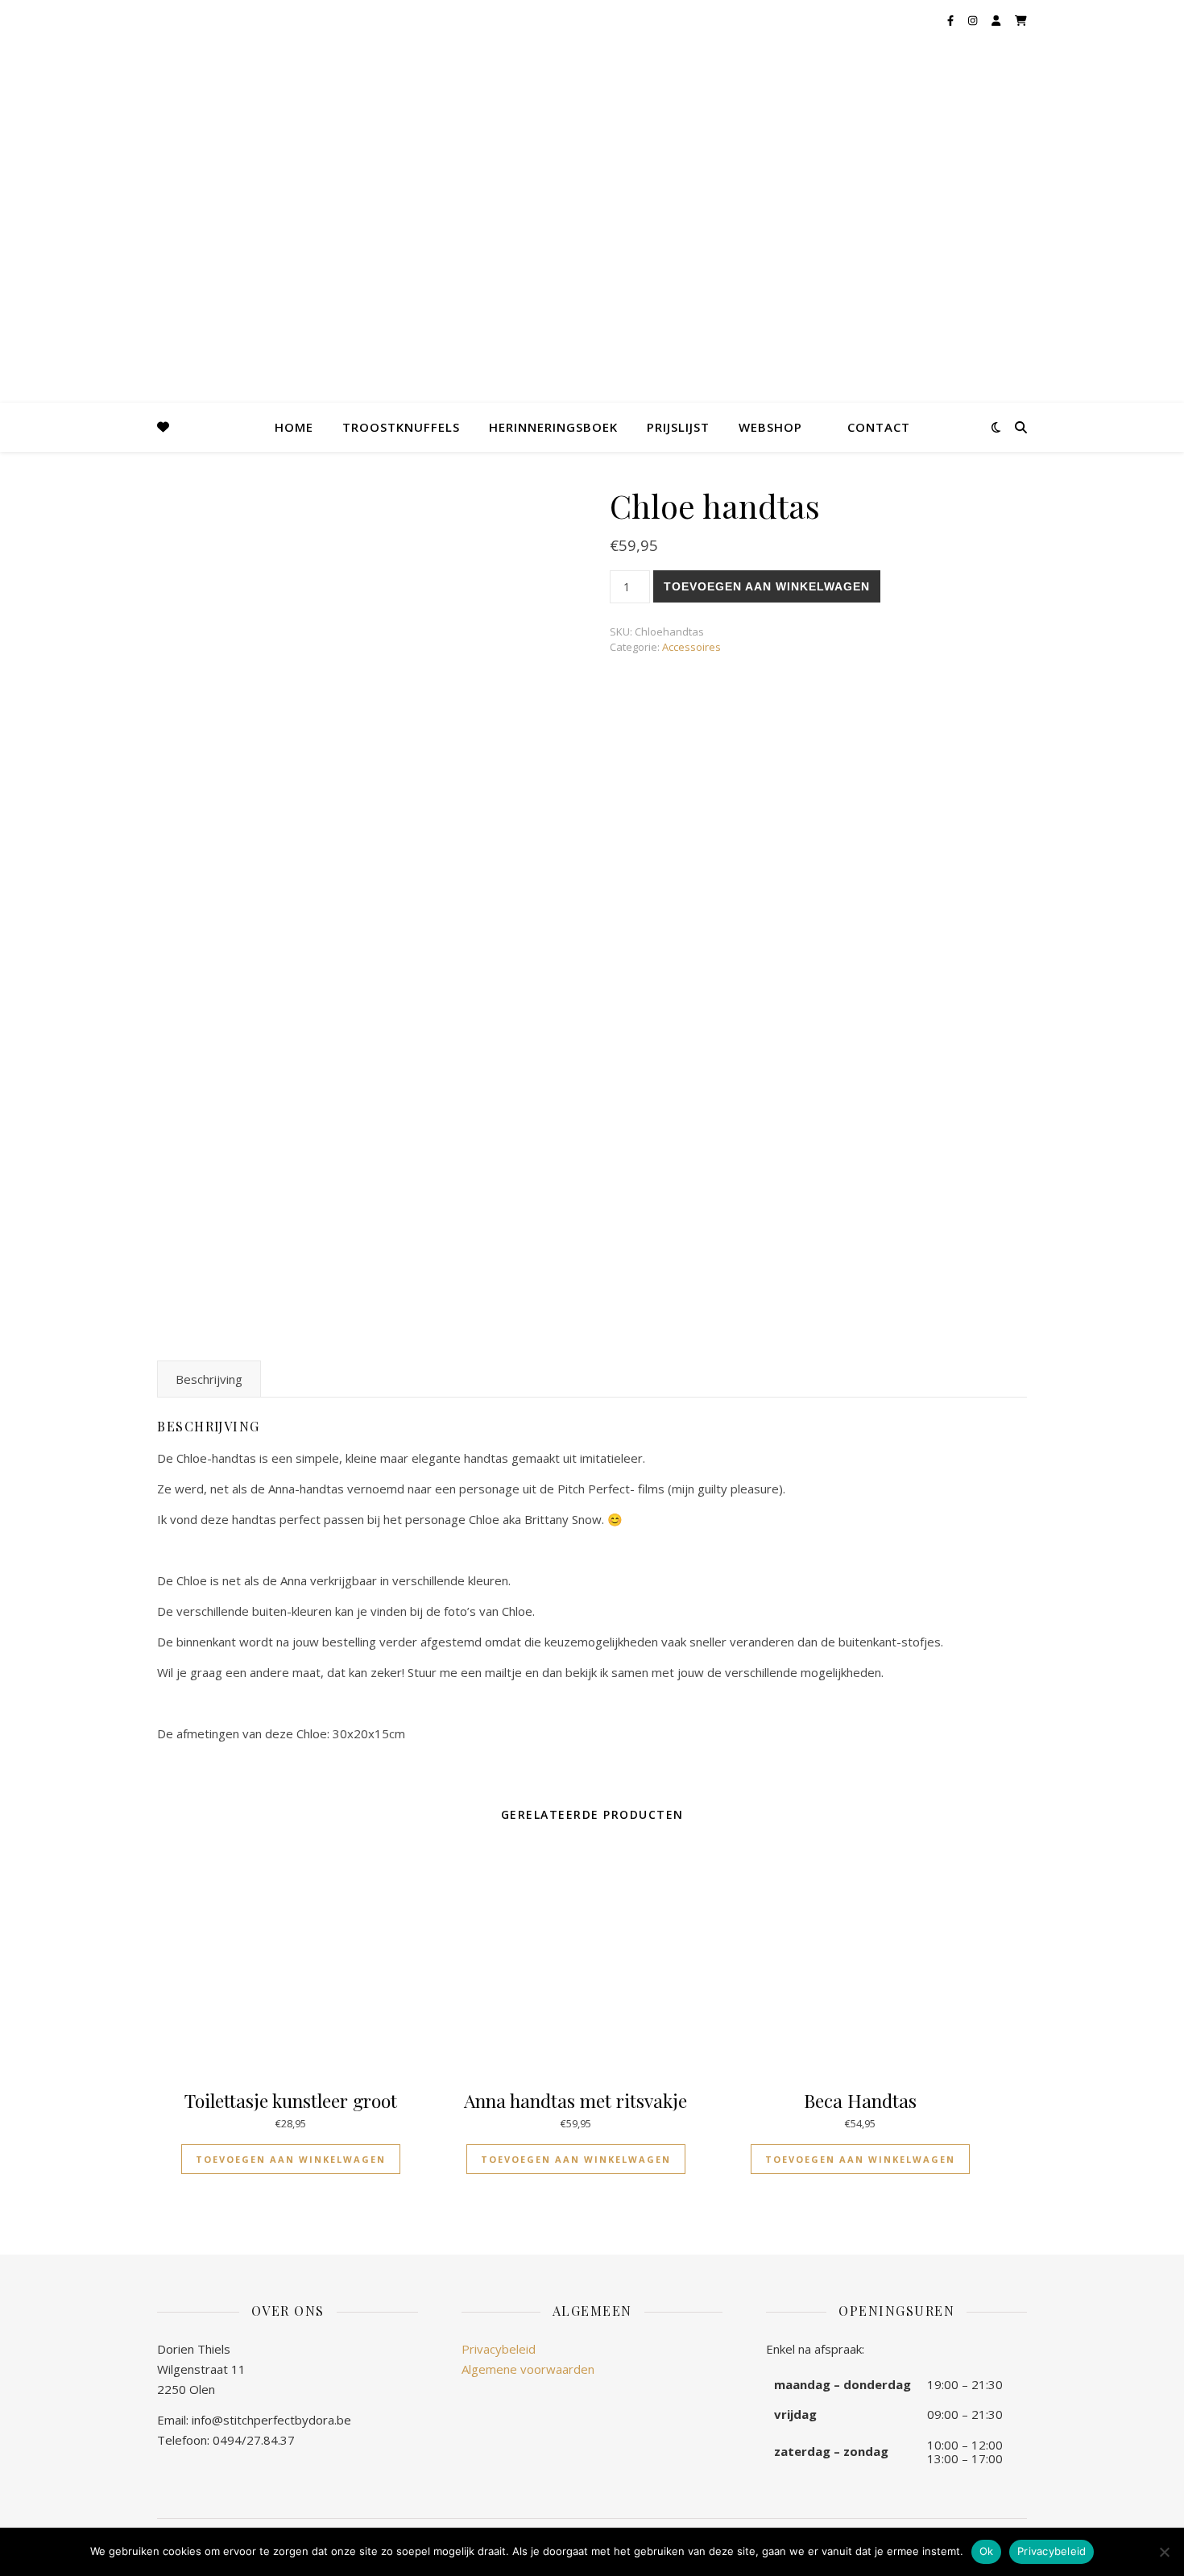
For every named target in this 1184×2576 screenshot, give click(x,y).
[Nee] (1164, 2552)
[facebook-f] (952, 20)
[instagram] (974, 20)
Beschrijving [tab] (209, 1379)
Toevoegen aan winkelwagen (767, 586)
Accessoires (691, 647)
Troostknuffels (401, 427)
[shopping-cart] (1021, 20)
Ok (987, 2551)
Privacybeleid (499, 2349)
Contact (879, 427)
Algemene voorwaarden (528, 2369)
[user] (997, 20)
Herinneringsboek (553, 427)
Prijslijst (678, 427)
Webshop (770, 427)
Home (294, 427)
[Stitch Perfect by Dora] (40, 66)
